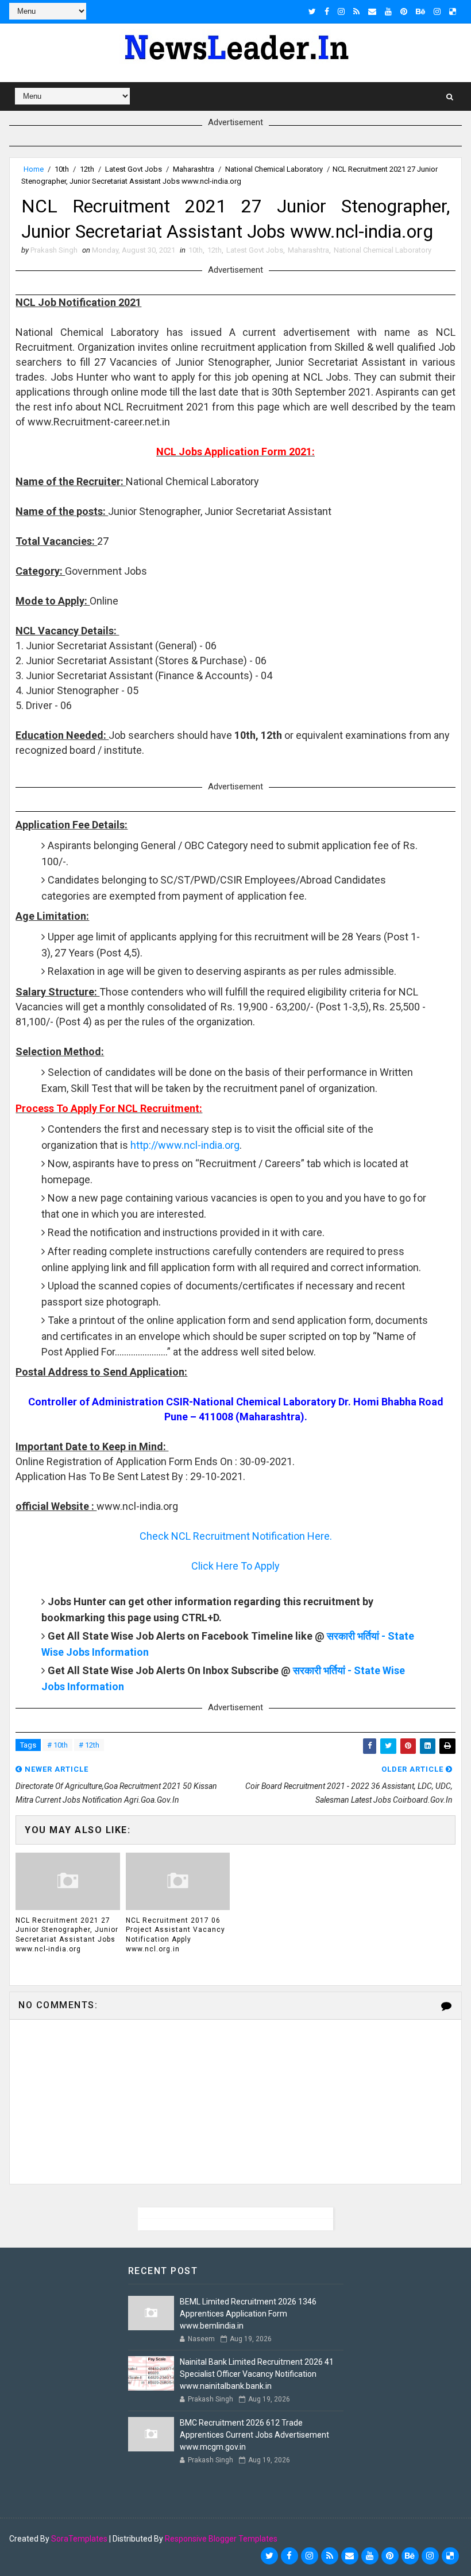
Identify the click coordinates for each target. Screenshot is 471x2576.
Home (34, 169)
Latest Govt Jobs (134, 169)
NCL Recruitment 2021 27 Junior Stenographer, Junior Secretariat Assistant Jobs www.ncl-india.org (67, 1935)
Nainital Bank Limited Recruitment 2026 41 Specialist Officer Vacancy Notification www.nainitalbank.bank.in (257, 2374)
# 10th (57, 1745)
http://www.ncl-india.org (185, 1145)
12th (87, 169)
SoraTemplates (79, 2539)
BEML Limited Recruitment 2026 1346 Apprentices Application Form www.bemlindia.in (248, 2314)
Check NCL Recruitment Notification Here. (236, 1536)
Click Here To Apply (235, 1566)
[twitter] (312, 11)
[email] (372, 11)
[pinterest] (404, 11)
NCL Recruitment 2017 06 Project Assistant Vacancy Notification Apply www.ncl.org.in (175, 1935)
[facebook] (327, 11)
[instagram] (341, 11)
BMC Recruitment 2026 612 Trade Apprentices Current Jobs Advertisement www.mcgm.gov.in (254, 2435)
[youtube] (388, 11)
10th (62, 169)
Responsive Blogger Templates (221, 2539)
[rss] (356, 11)
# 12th (89, 1745)
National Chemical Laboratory (274, 169)
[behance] (420, 11)
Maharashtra (194, 169)
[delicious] (453, 11)
